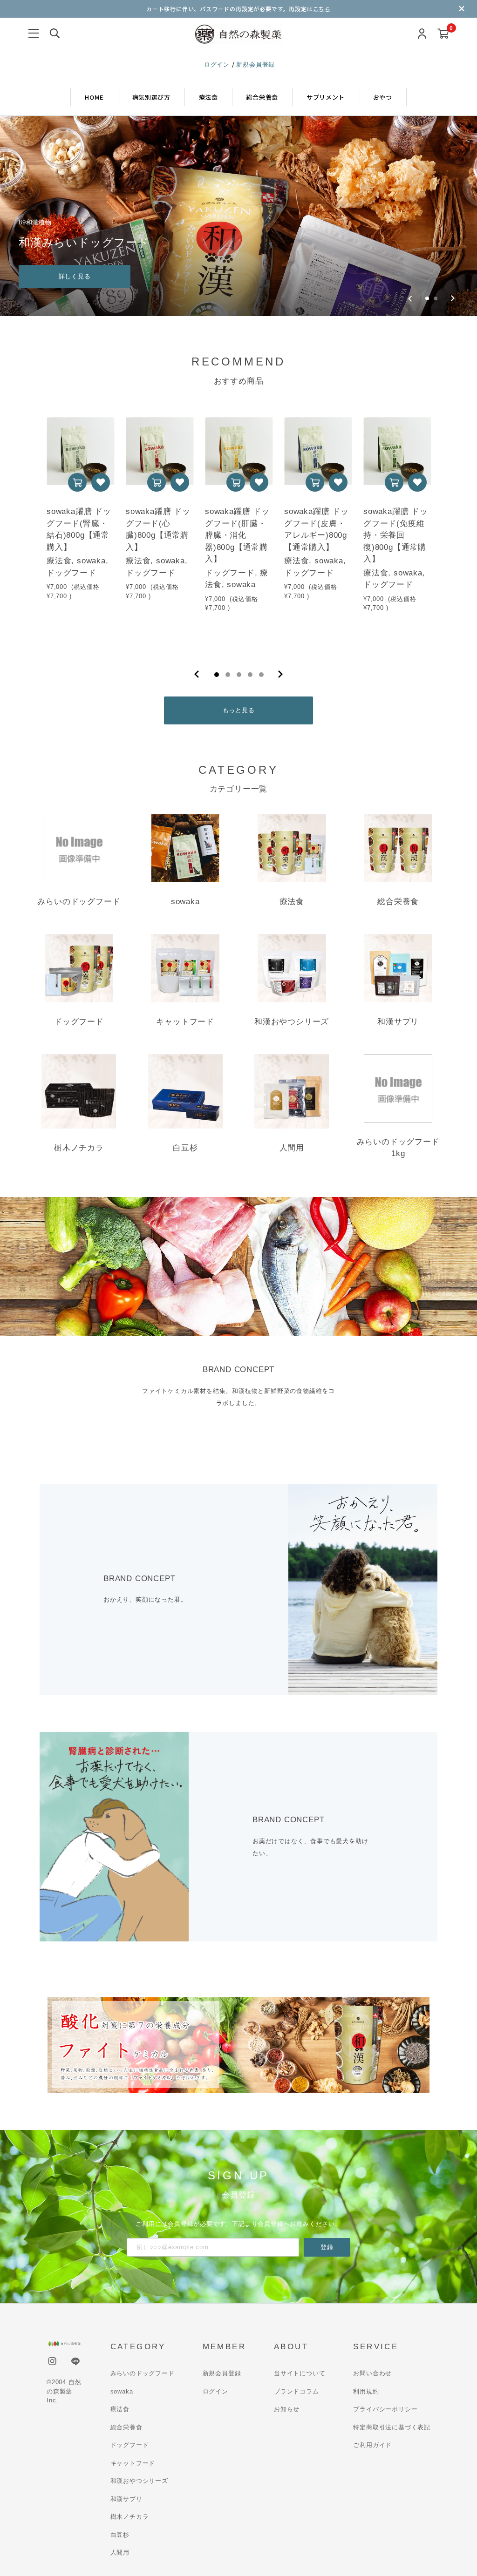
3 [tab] (239, 675)
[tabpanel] (81, 529)
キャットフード (133, 2463)
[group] (238, 216)
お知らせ (287, 2409)
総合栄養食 (262, 97)
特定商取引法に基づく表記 (392, 2427)
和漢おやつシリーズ (139, 2481)
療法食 (208, 97)
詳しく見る (75, 276)
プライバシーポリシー (385, 2409)
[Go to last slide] (410, 298)
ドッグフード (130, 2445)
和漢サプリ (126, 2499)
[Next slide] (453, 298)
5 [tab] (261, 675)
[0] (443, 34)
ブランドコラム (296, 2391)
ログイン (218, 64)
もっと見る (239, 710)
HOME (94, 97)
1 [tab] (217, 675)
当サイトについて (300, 2373)
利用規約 (366, 2391)
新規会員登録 (256, 64)
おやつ (383, 97)
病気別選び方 (151, 97)
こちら (322, 9)
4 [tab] (250, 675)
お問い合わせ (372, 2373)
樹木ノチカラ (130, 2517)
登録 (327, 2247)
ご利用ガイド (372, 2445)
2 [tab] (228, 675)
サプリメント (326, 97)
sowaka (122, 2391)
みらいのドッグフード (143, 2373)
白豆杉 (120, 2535)
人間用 (120, 2552)
